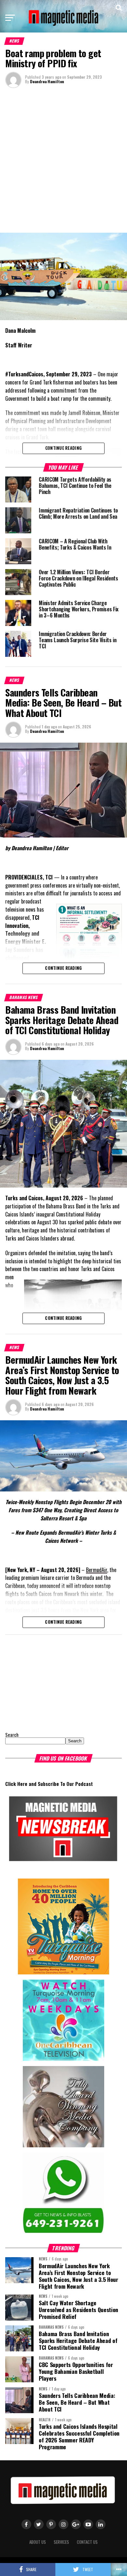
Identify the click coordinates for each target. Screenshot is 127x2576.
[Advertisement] (63, 160)
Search (12, 1735)
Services (61, 2542)
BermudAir (97, 1570)
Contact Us (87, 2542)
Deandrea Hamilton (47, 81)
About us (38, 2542)
